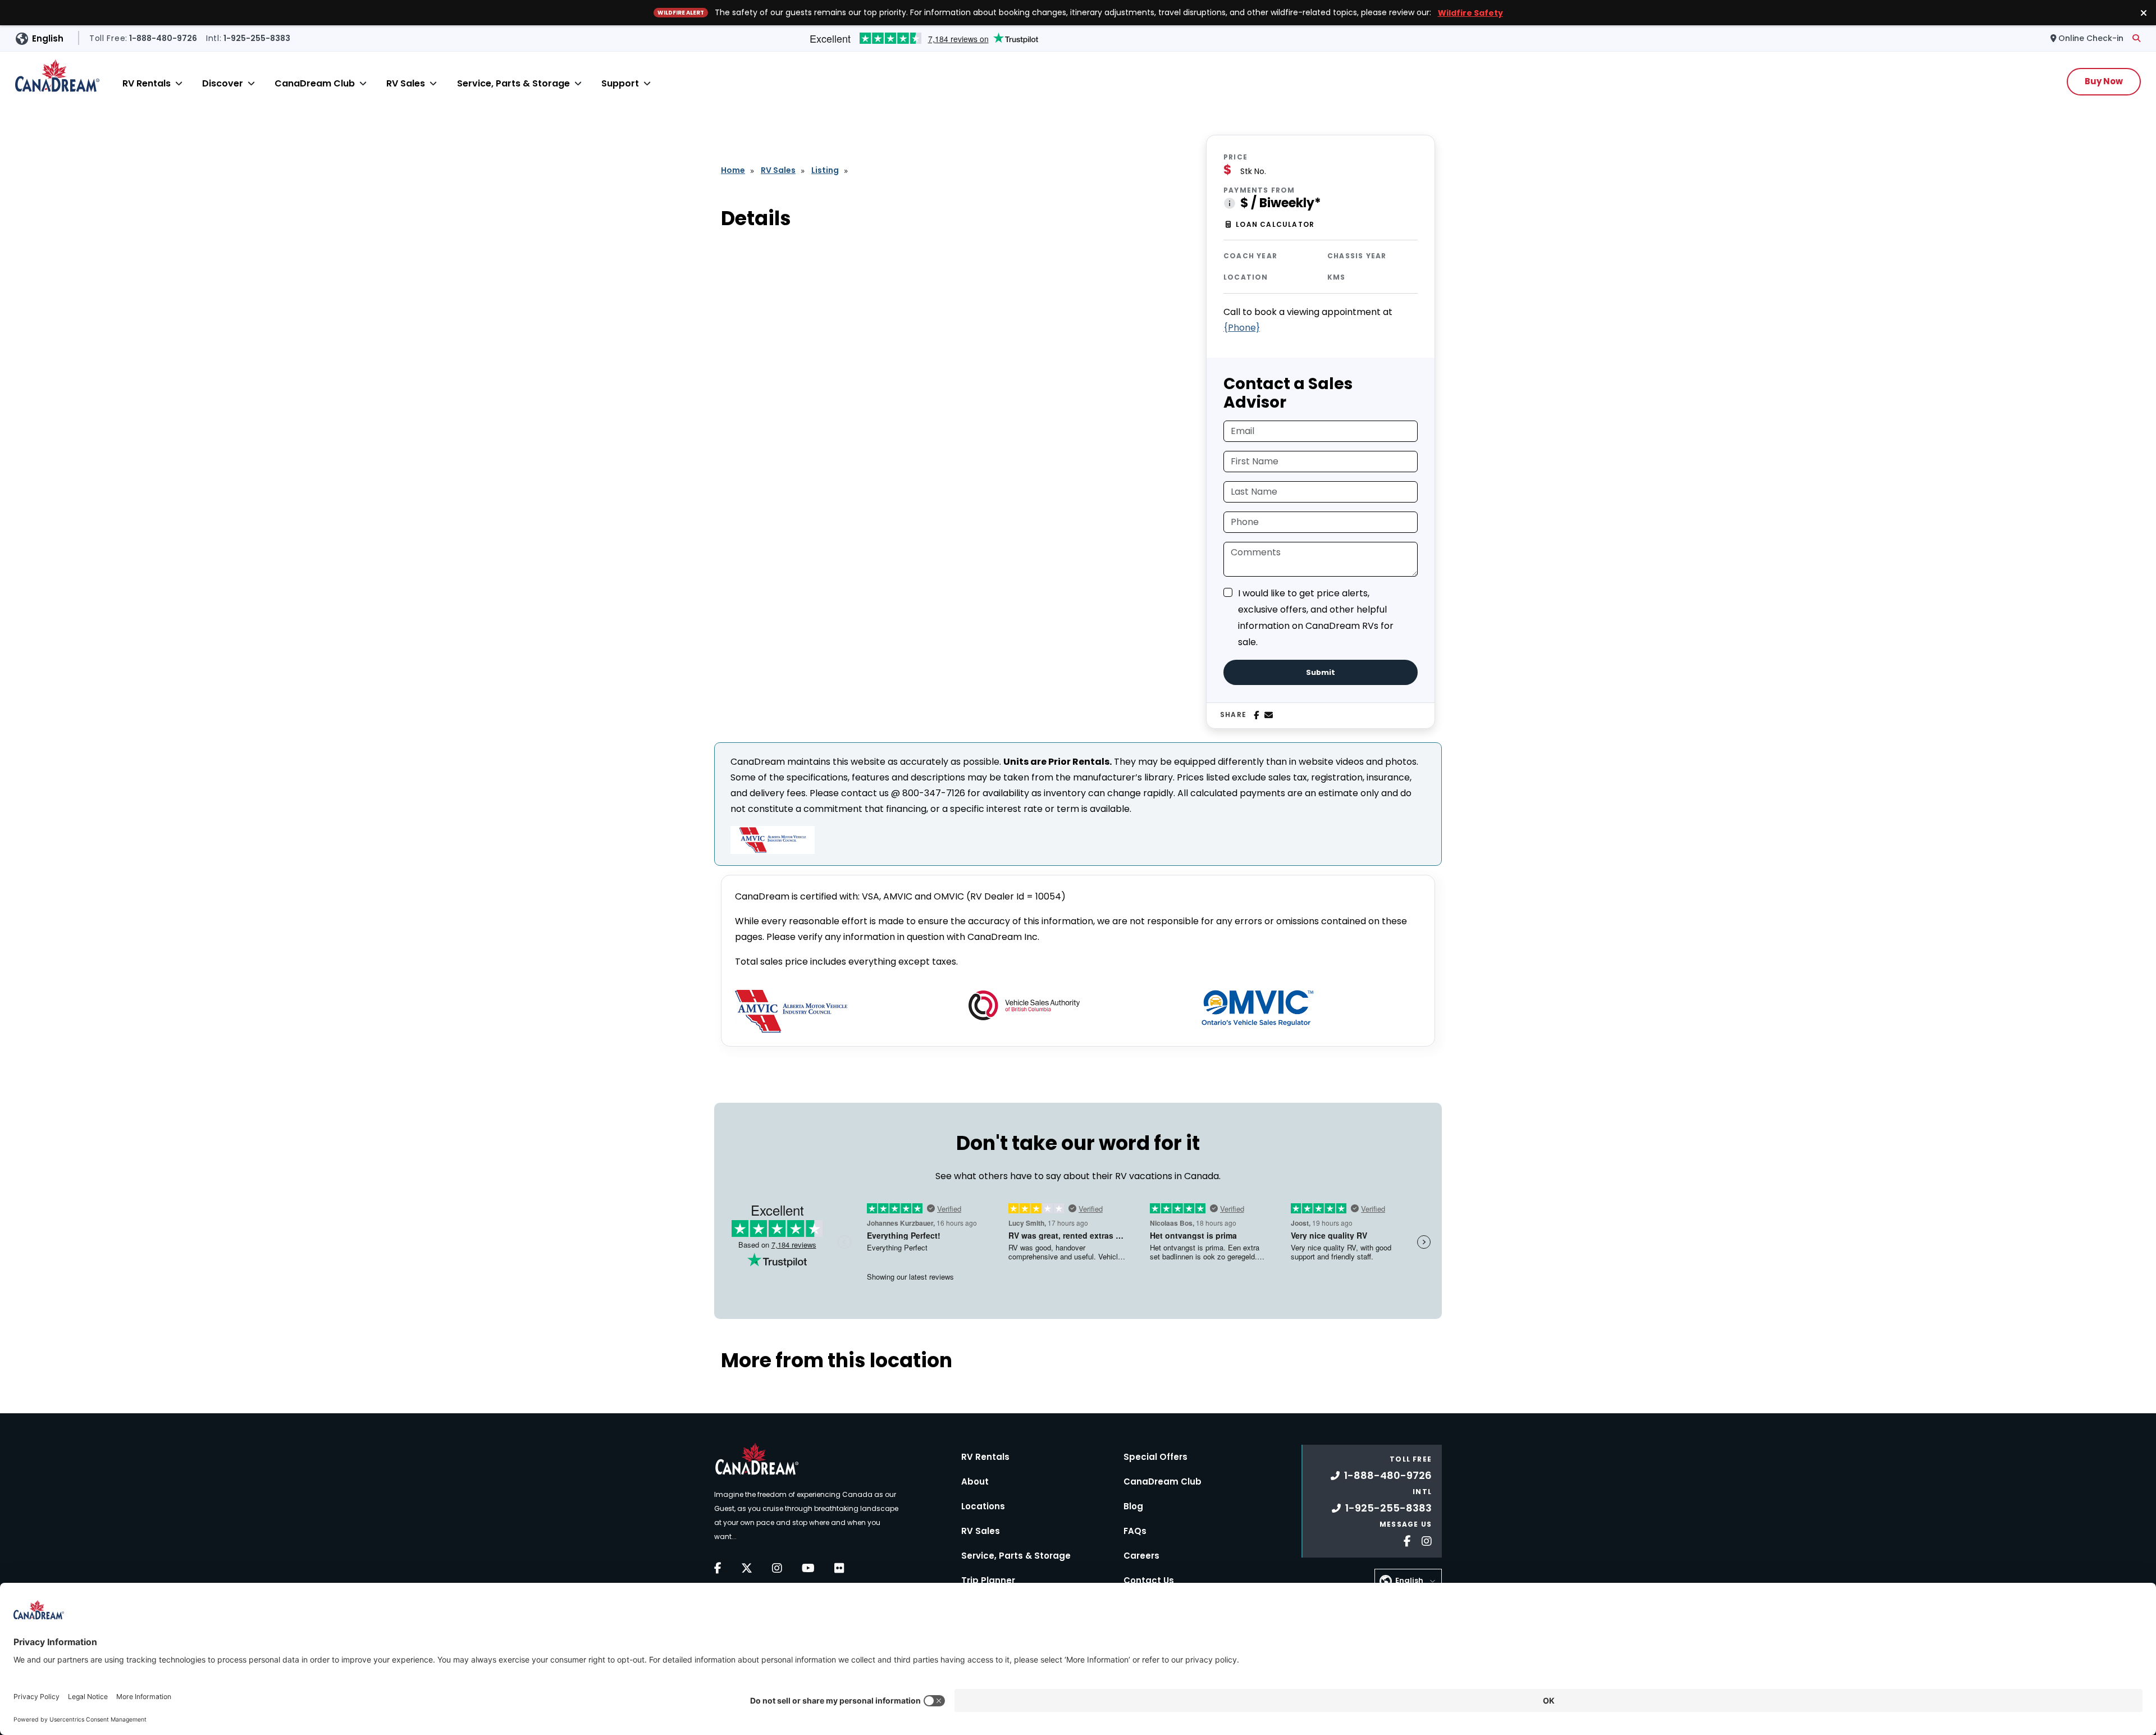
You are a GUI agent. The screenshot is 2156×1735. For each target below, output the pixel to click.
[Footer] (1403, 1540)
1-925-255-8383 (1388, 1508)
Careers (1141, 1556)
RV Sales (406, 83)
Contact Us (1149, 1580)
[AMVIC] (791, 1011)
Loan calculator (1275, 224)
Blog (1133, 1506)
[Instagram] (777, 1568)
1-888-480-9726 (1388, 1475)
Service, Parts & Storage (513, 83)
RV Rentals (147, 83)
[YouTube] (808, 1568)
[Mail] (1269, 716)
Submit (1321, 672)
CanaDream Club (315, 83)
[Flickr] (839, 1568)
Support (620, 83)
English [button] (48, 38)
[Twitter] (747, 1568)
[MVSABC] (1024, 1005)
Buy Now (2104, 81)
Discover (223, 83)
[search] (2136, 38)
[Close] (179, 83)
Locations (983, 1506)
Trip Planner (988, 1580)
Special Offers (1155, 1457)
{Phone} (1242, 328)
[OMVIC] (1258, 1008)
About (975, 1481)
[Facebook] (1256, 716)
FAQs (1135, 1531)
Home (733, 170)
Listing (825, 170)
